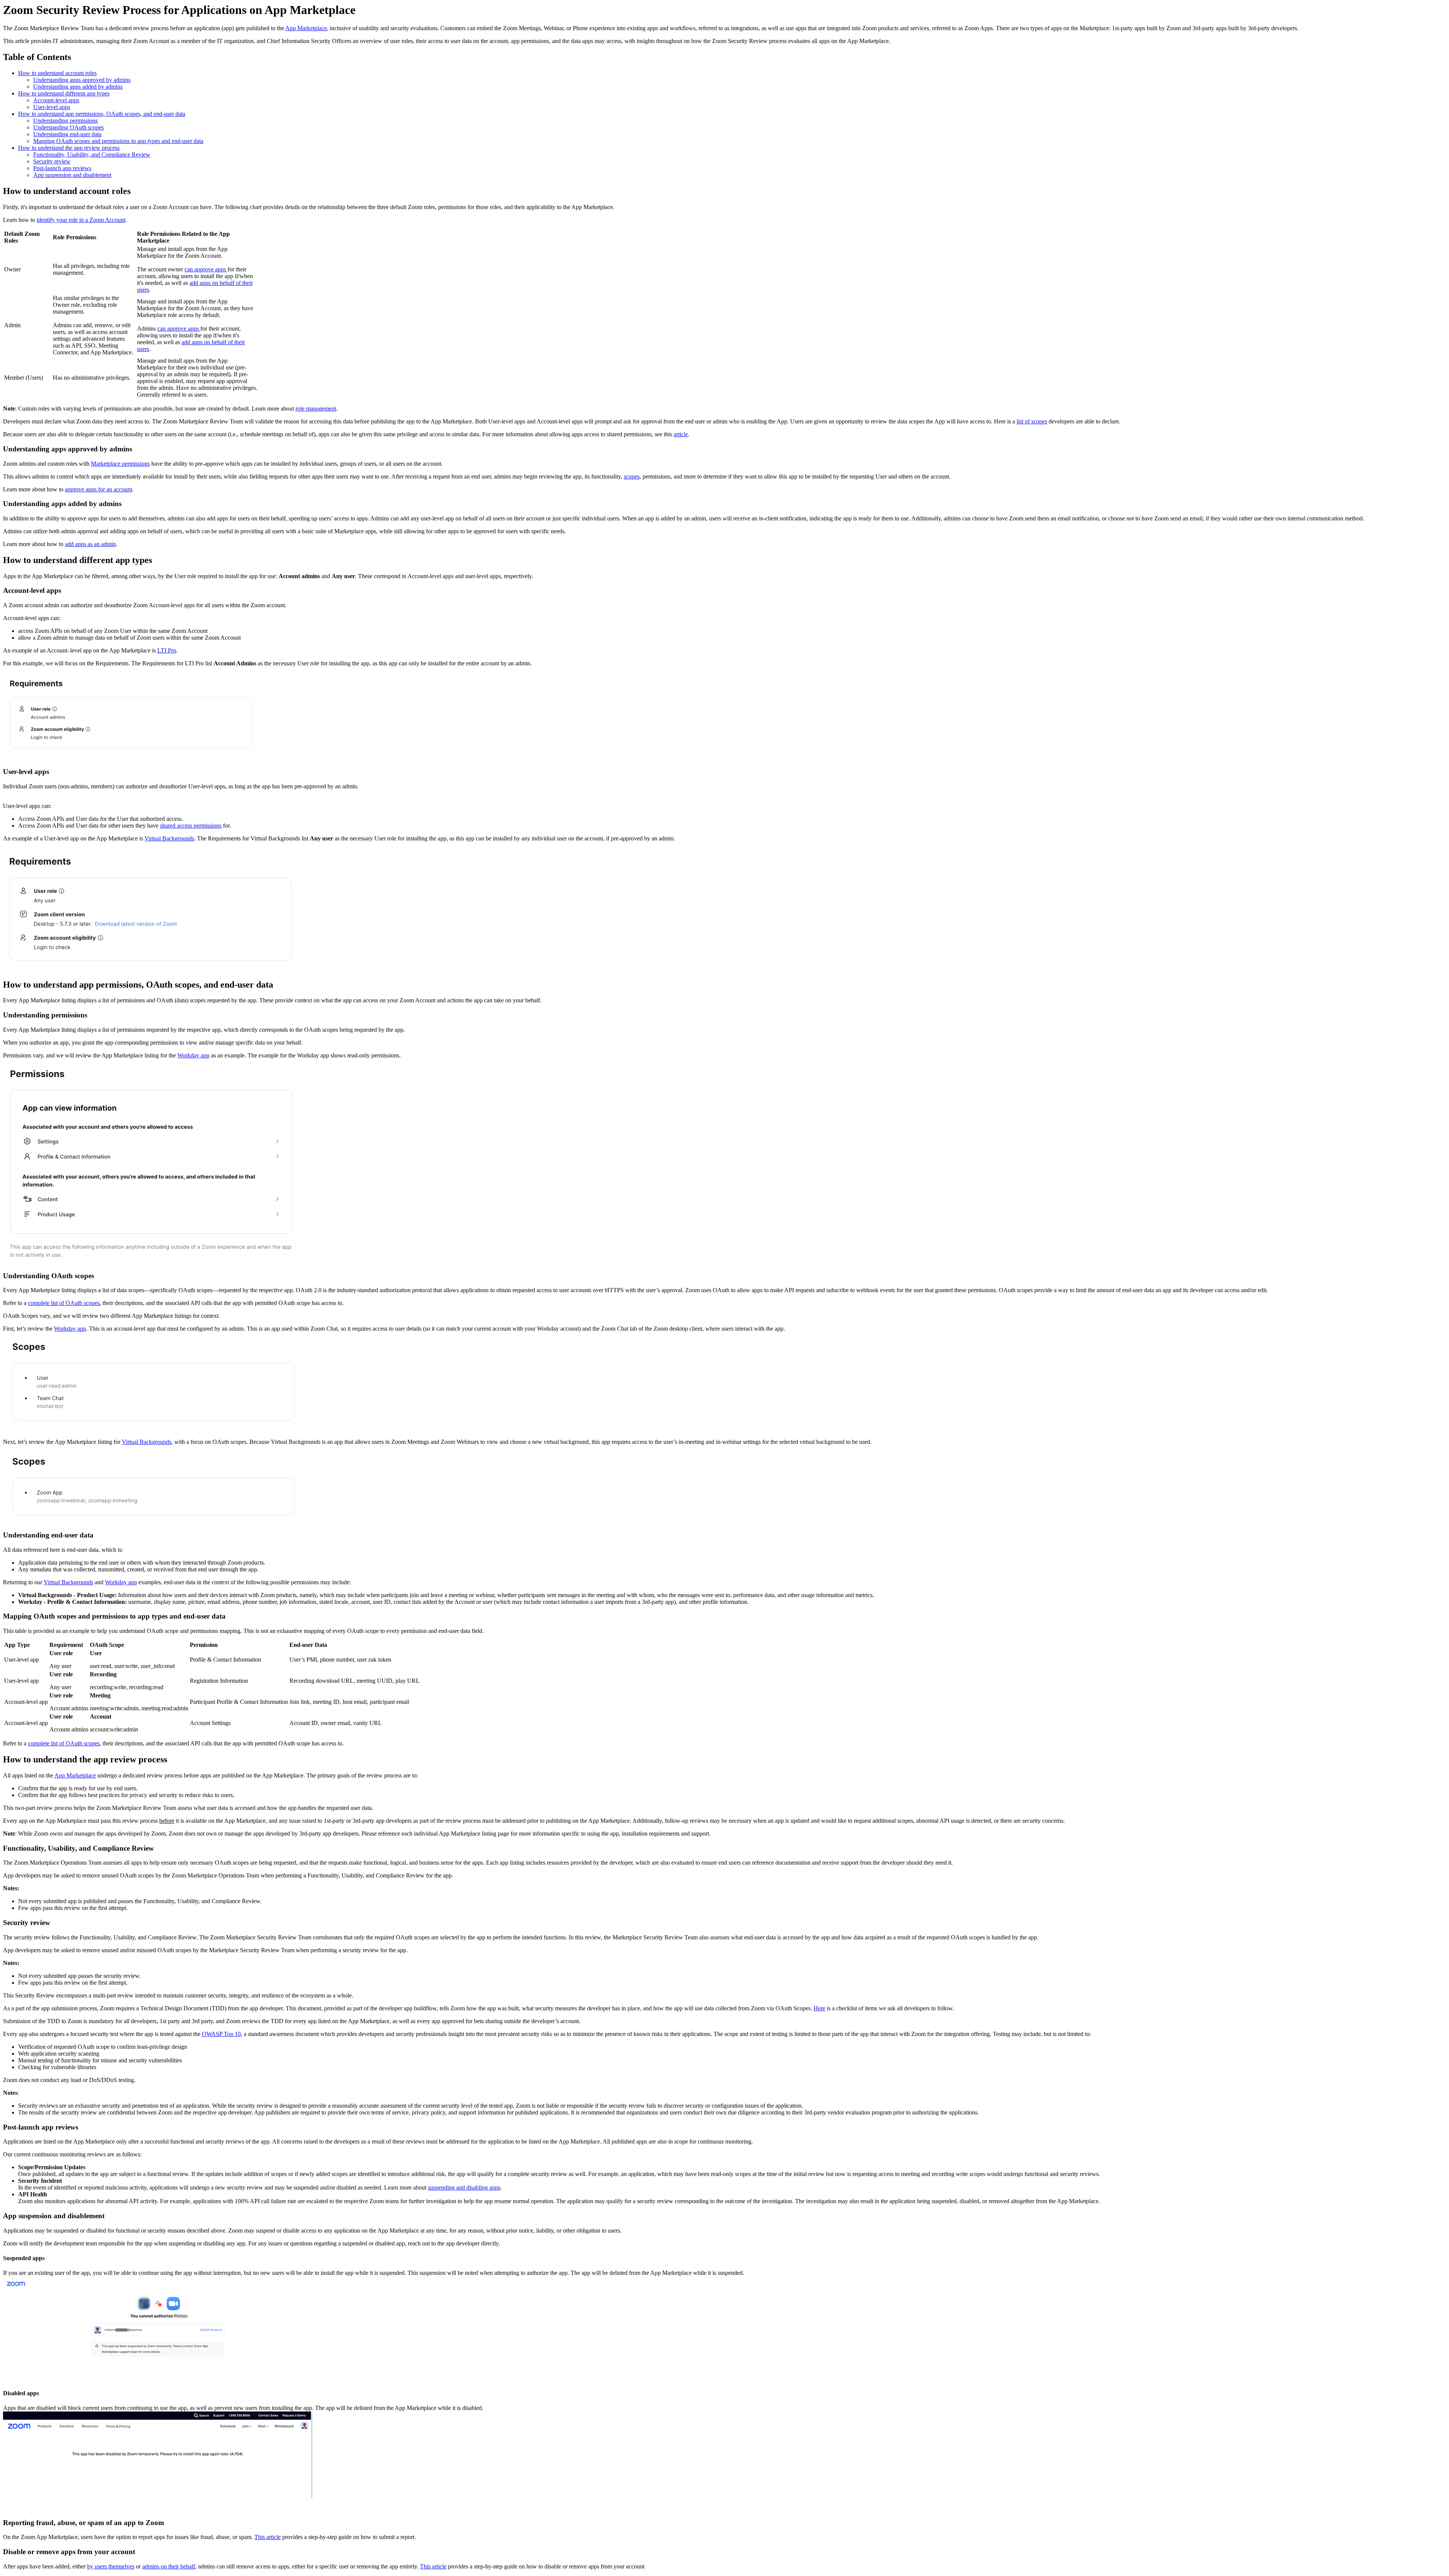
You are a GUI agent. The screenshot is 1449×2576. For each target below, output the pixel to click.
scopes (632, 476)
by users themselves (111, 2566)
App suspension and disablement (72, 175)
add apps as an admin (90, 544)
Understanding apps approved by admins (82, 80)
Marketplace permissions (120, 464)
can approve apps (206, 269)
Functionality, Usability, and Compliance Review (92, 155)
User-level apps (52, 107)
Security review (52, 161)
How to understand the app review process (69, 148)
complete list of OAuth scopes (64, 1303)
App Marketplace (306, 28)
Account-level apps (56, 100)
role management (316, 409)
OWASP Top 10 (221, 2034)
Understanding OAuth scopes (68, 127)
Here (819, 2008)
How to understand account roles (57, 73)
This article (268, 2537)
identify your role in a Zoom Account (81, 220)
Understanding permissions (65, 121)
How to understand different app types (64, 93)
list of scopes (1032, 421)
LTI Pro (167, 650)
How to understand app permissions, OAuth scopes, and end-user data (102, 114)
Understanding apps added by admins (78, 87)
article (681, 434)
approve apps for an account (98, 489)
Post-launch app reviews (62, 168)
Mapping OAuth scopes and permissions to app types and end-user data (118, 141)
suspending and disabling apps (464, 2187)
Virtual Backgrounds (169, 838)
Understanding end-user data (67, 134)
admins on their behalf (169, 2566)
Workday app (193, 1055)
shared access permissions (191, 826)
